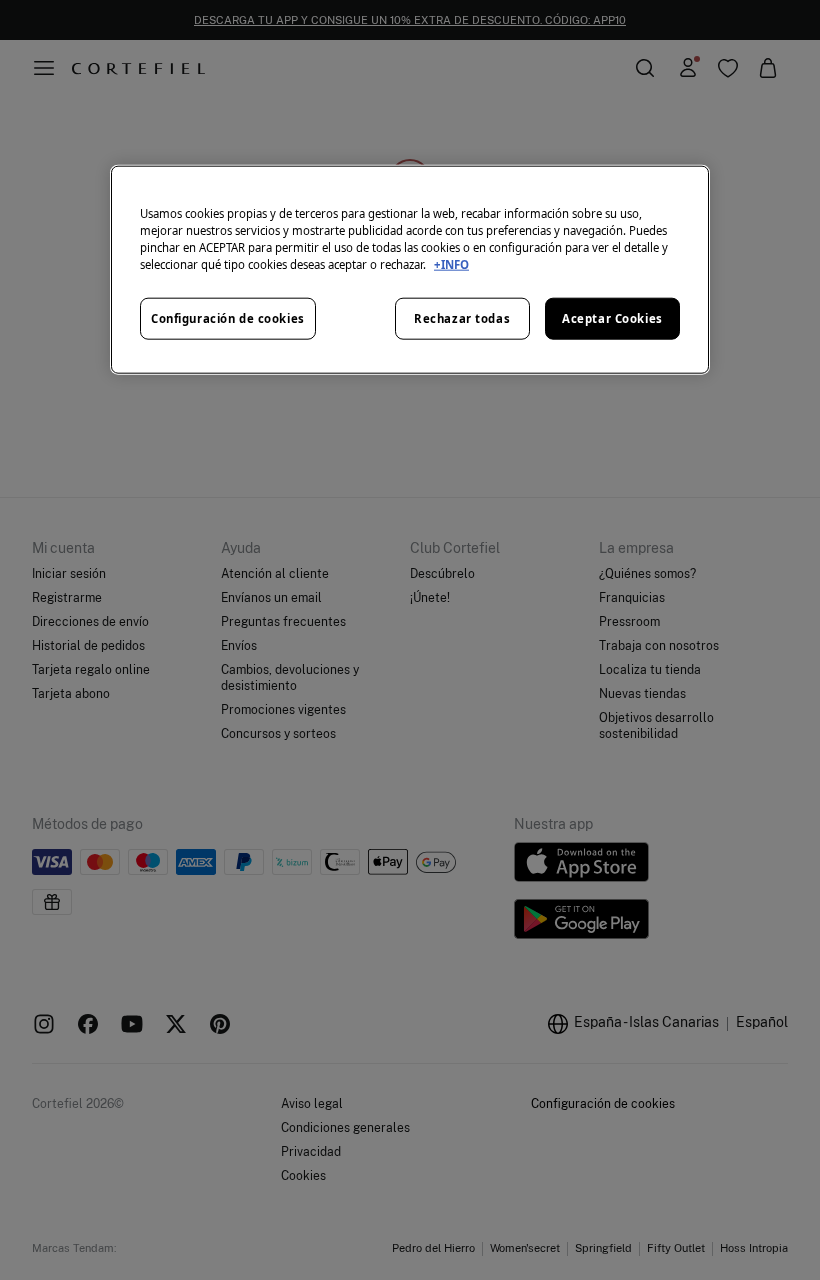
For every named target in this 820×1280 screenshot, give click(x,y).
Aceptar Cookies (612, 318)
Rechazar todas (462, 318)
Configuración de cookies (228, 318)
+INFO (451, 264)
